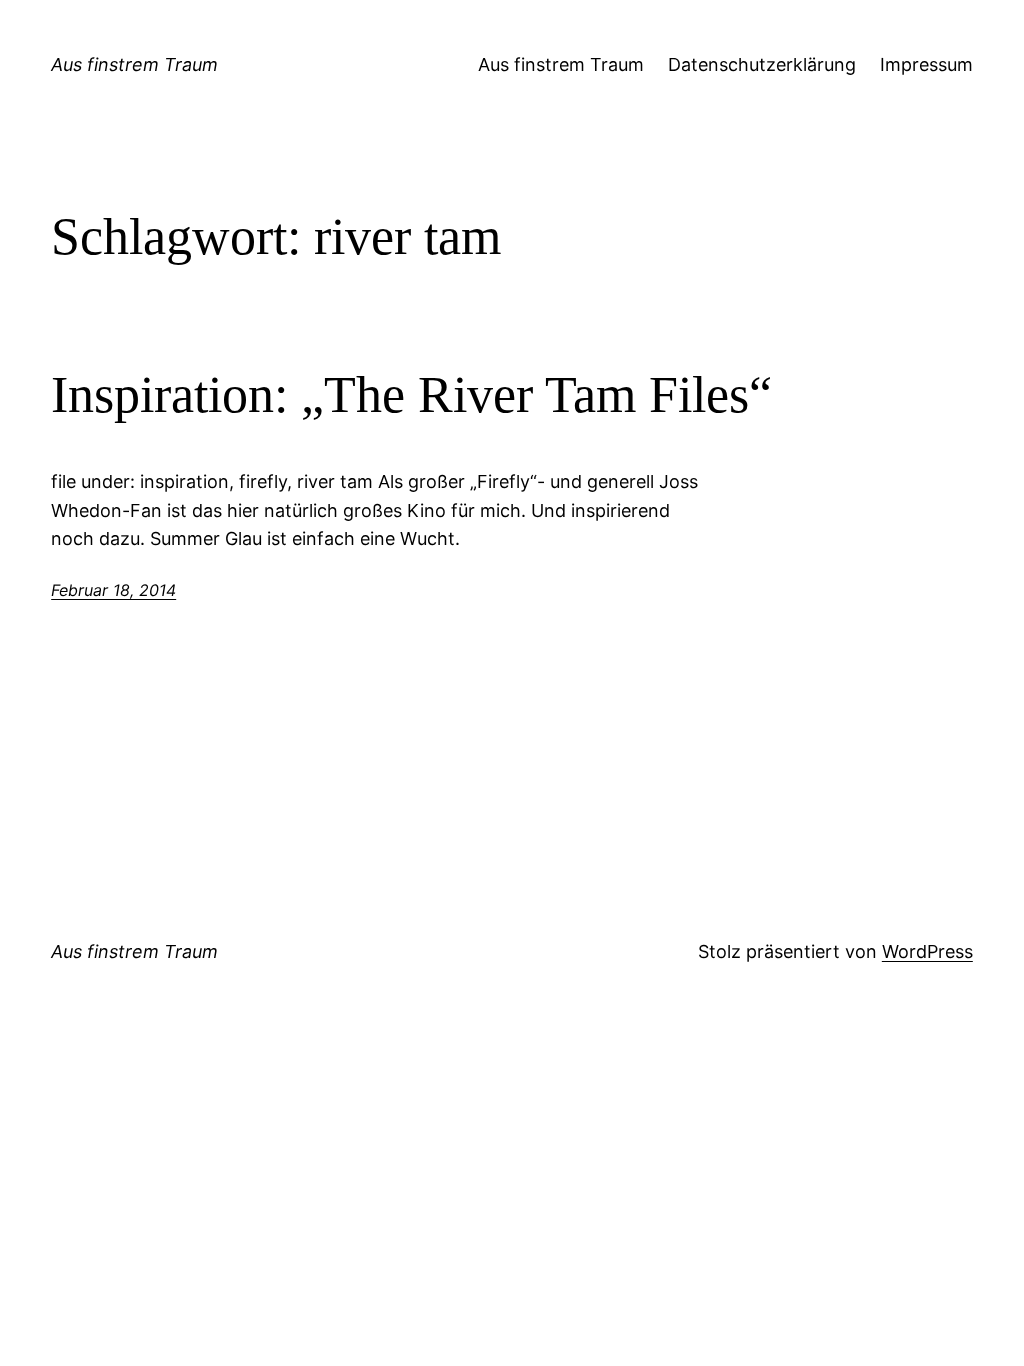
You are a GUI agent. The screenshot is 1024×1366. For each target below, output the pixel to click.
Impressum (926, 64)
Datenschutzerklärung (762, 64)
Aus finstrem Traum (134, 64)
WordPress (927, 951)
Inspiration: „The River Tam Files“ (411, 394)
